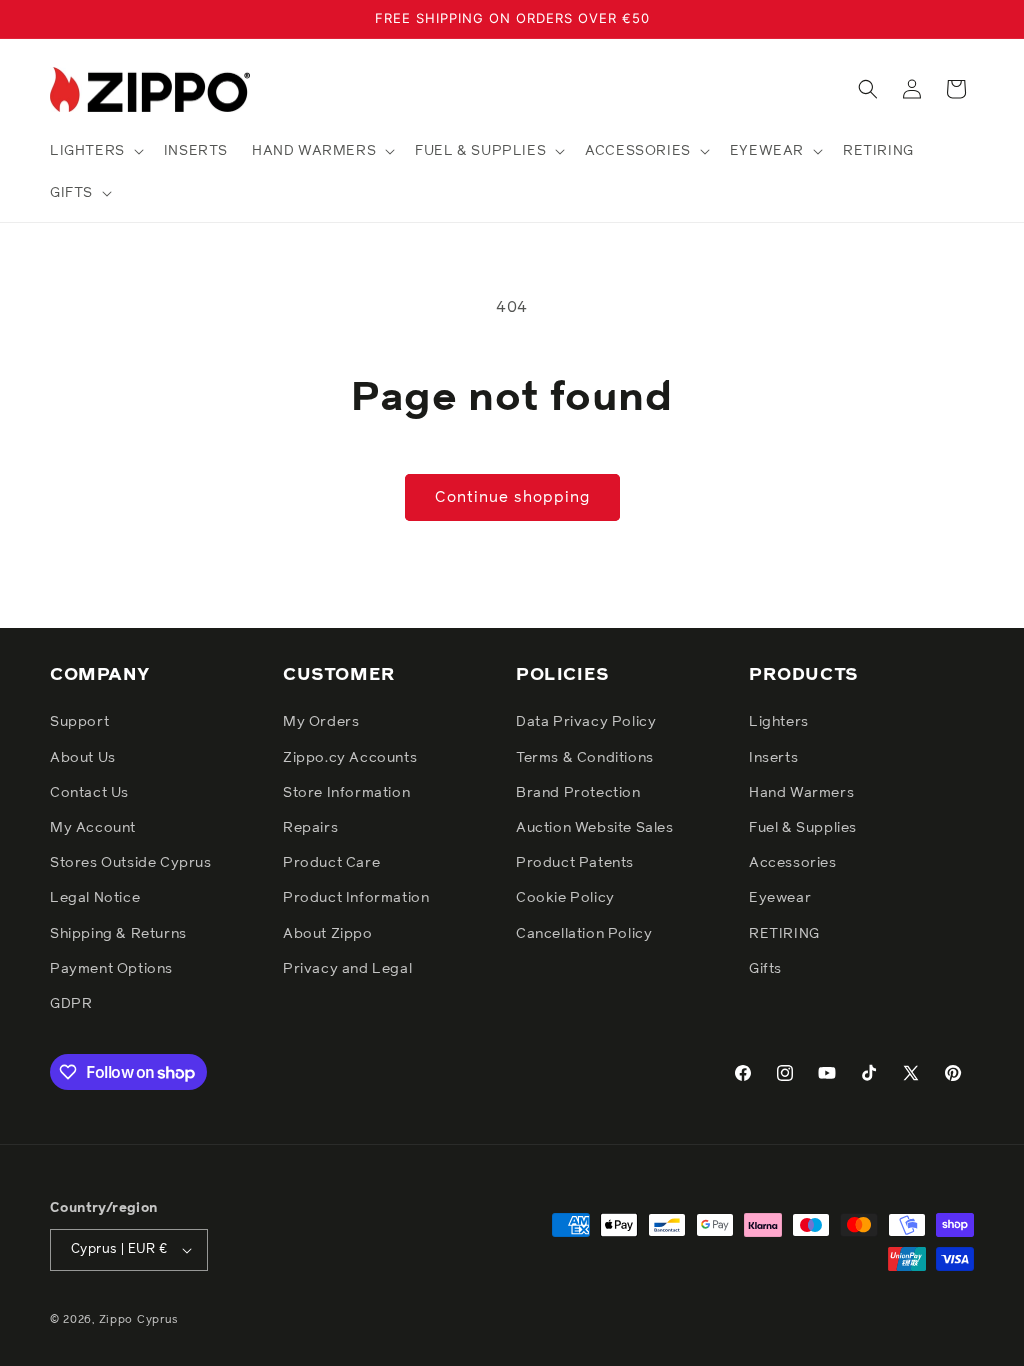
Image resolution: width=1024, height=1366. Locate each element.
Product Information (356, 898)
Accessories (793, 863)
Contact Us (89, 793)
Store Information (346, 793)
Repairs (310, 828)
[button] (95, 151)
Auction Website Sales (595, 828)
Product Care (331, 863)
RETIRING (784, 934)
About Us (83, 758)
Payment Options (111, 969)
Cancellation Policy (584, 934)
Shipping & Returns (118, 934)
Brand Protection (578, 793)
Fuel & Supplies (803, 828)
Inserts (773, 758)
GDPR (71, 1004)
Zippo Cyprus (139, 1319)
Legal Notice (95, 898)
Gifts (765, 969)
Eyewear (780, 898)
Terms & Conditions (585, 758)
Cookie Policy (565, 898)
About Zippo (328, 934)
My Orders (321, 722)
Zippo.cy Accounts (350, 758)
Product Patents (575, 863)
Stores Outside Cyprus (131, 863)
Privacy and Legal (347, 969)
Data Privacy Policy (586, 722)
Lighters (779, 722)
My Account (93, 828)
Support (79, 722)
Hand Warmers (801, 793)
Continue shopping (512, 497)
